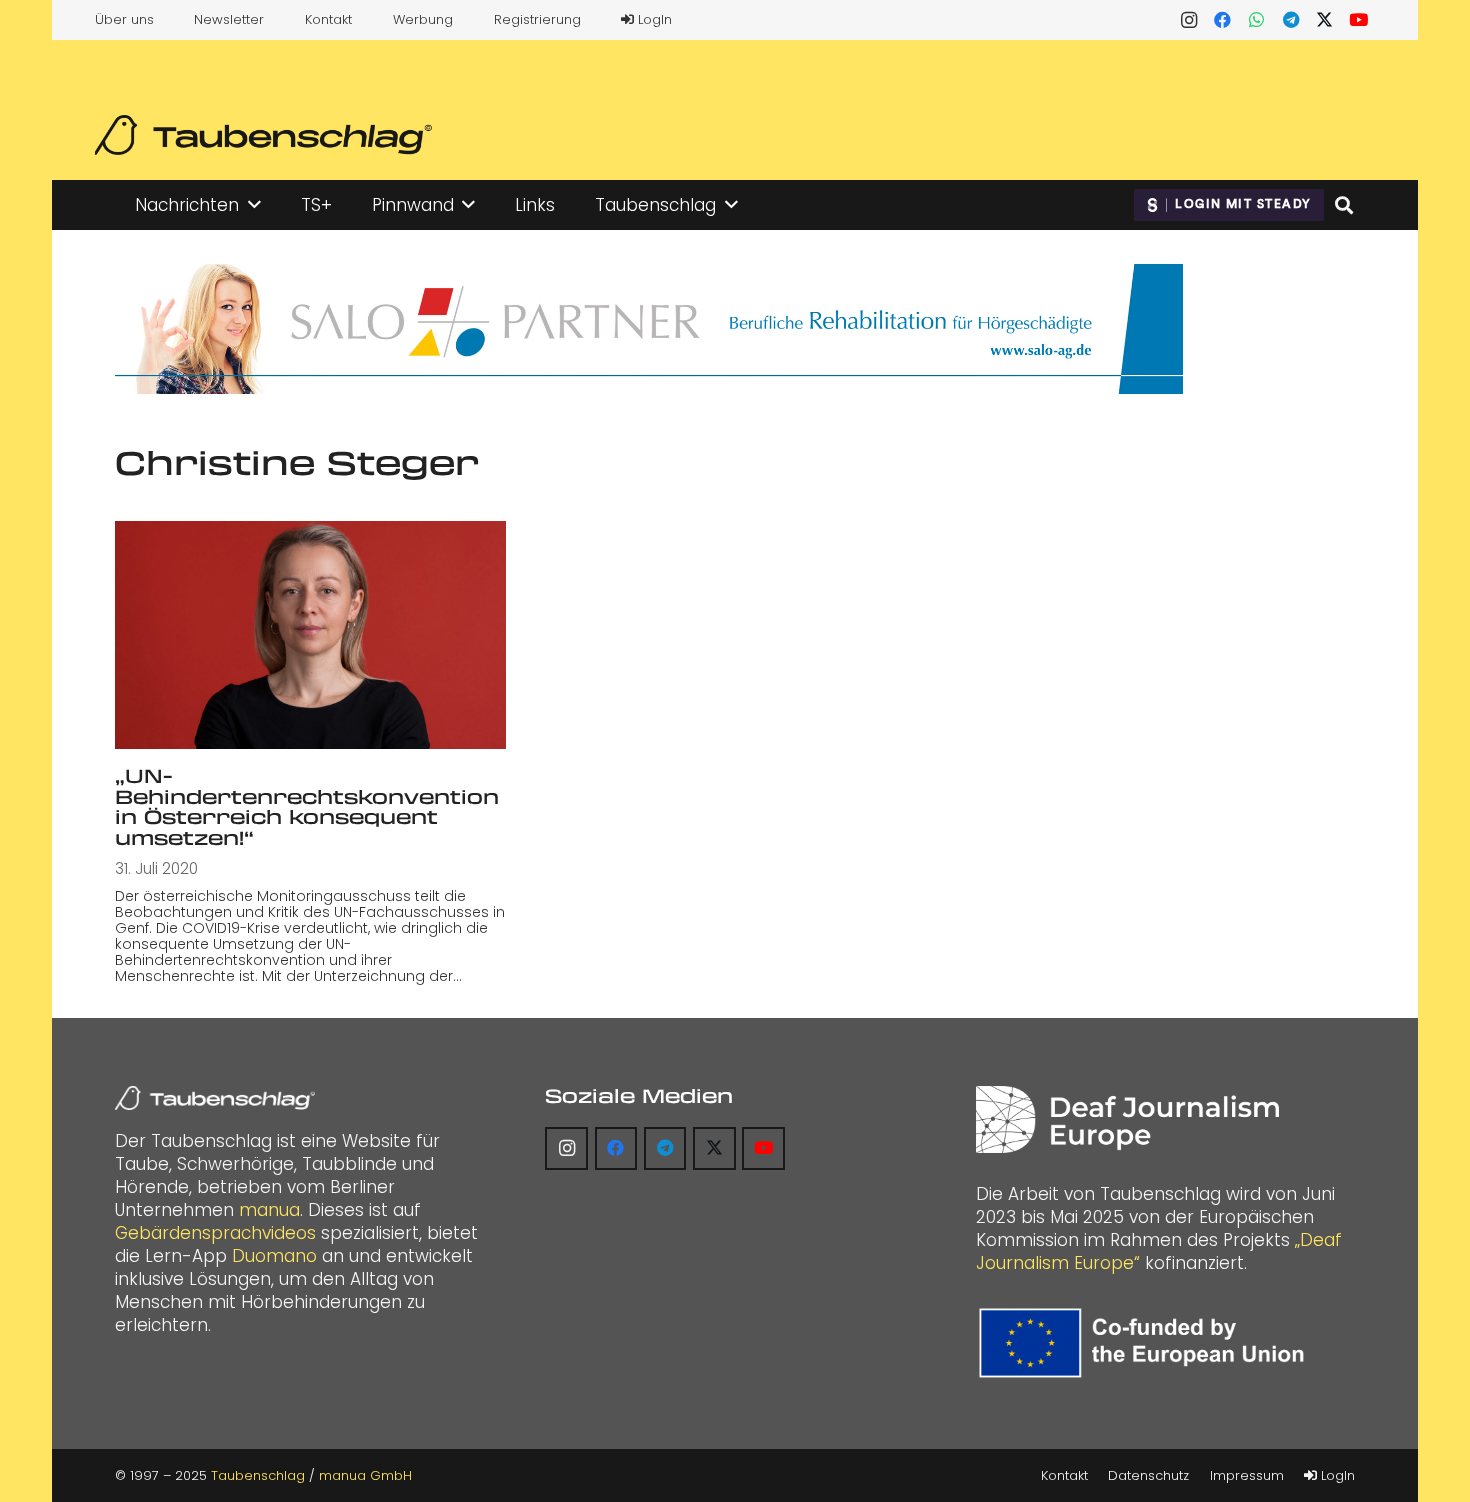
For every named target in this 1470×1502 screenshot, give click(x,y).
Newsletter (229, 19)
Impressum (1247, 1475)
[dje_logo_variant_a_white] (1127, 1119)
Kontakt (328, 19)
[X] (1325, 20)
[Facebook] (1223, 20)
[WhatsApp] (1257, 20)
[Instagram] (1189, 20)
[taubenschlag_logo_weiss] (215, 1098)
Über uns (124, 19)
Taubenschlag (258, 1475)
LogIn (653, 19)
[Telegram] (1291, 20)
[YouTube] (1359, 20)
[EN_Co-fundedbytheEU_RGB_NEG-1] (1146, 1343)
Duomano (274, 1256)
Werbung (423, 19)
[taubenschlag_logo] (263, 135)
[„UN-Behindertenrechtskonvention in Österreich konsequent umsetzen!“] (310, 635)
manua (269, 1210)
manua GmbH (365, 1475)
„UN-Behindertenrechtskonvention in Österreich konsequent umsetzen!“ (307, 806)
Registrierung (537, 19)
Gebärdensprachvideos (215, 1233)
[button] (254, 205)
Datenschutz (1148, 1475)
